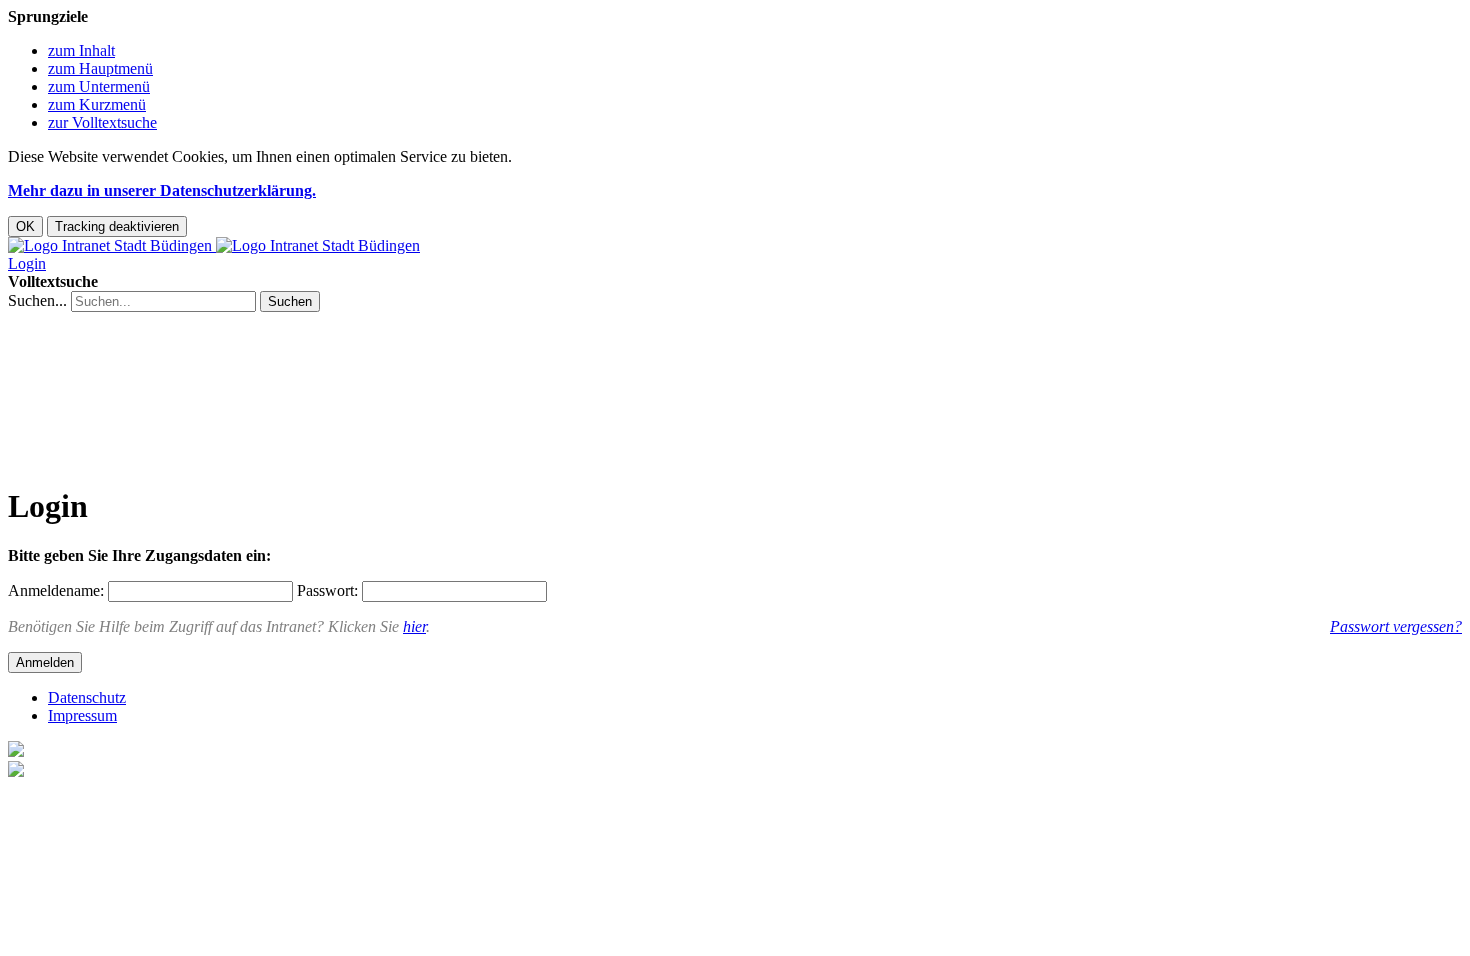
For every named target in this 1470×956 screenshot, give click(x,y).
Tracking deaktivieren (117, 226)
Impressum (82, 715)
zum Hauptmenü (100, 68)
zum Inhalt (81, 50)
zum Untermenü (99, 86)
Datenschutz (87, 697)
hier (414, 626)
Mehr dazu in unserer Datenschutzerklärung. (162, 190)
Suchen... (37, 300)
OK (25, 226)
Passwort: (327, 590)
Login (27, 263)
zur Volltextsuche (102, 122)
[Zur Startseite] (214, 245)
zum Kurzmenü (97, 104)
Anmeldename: (56, 590)
